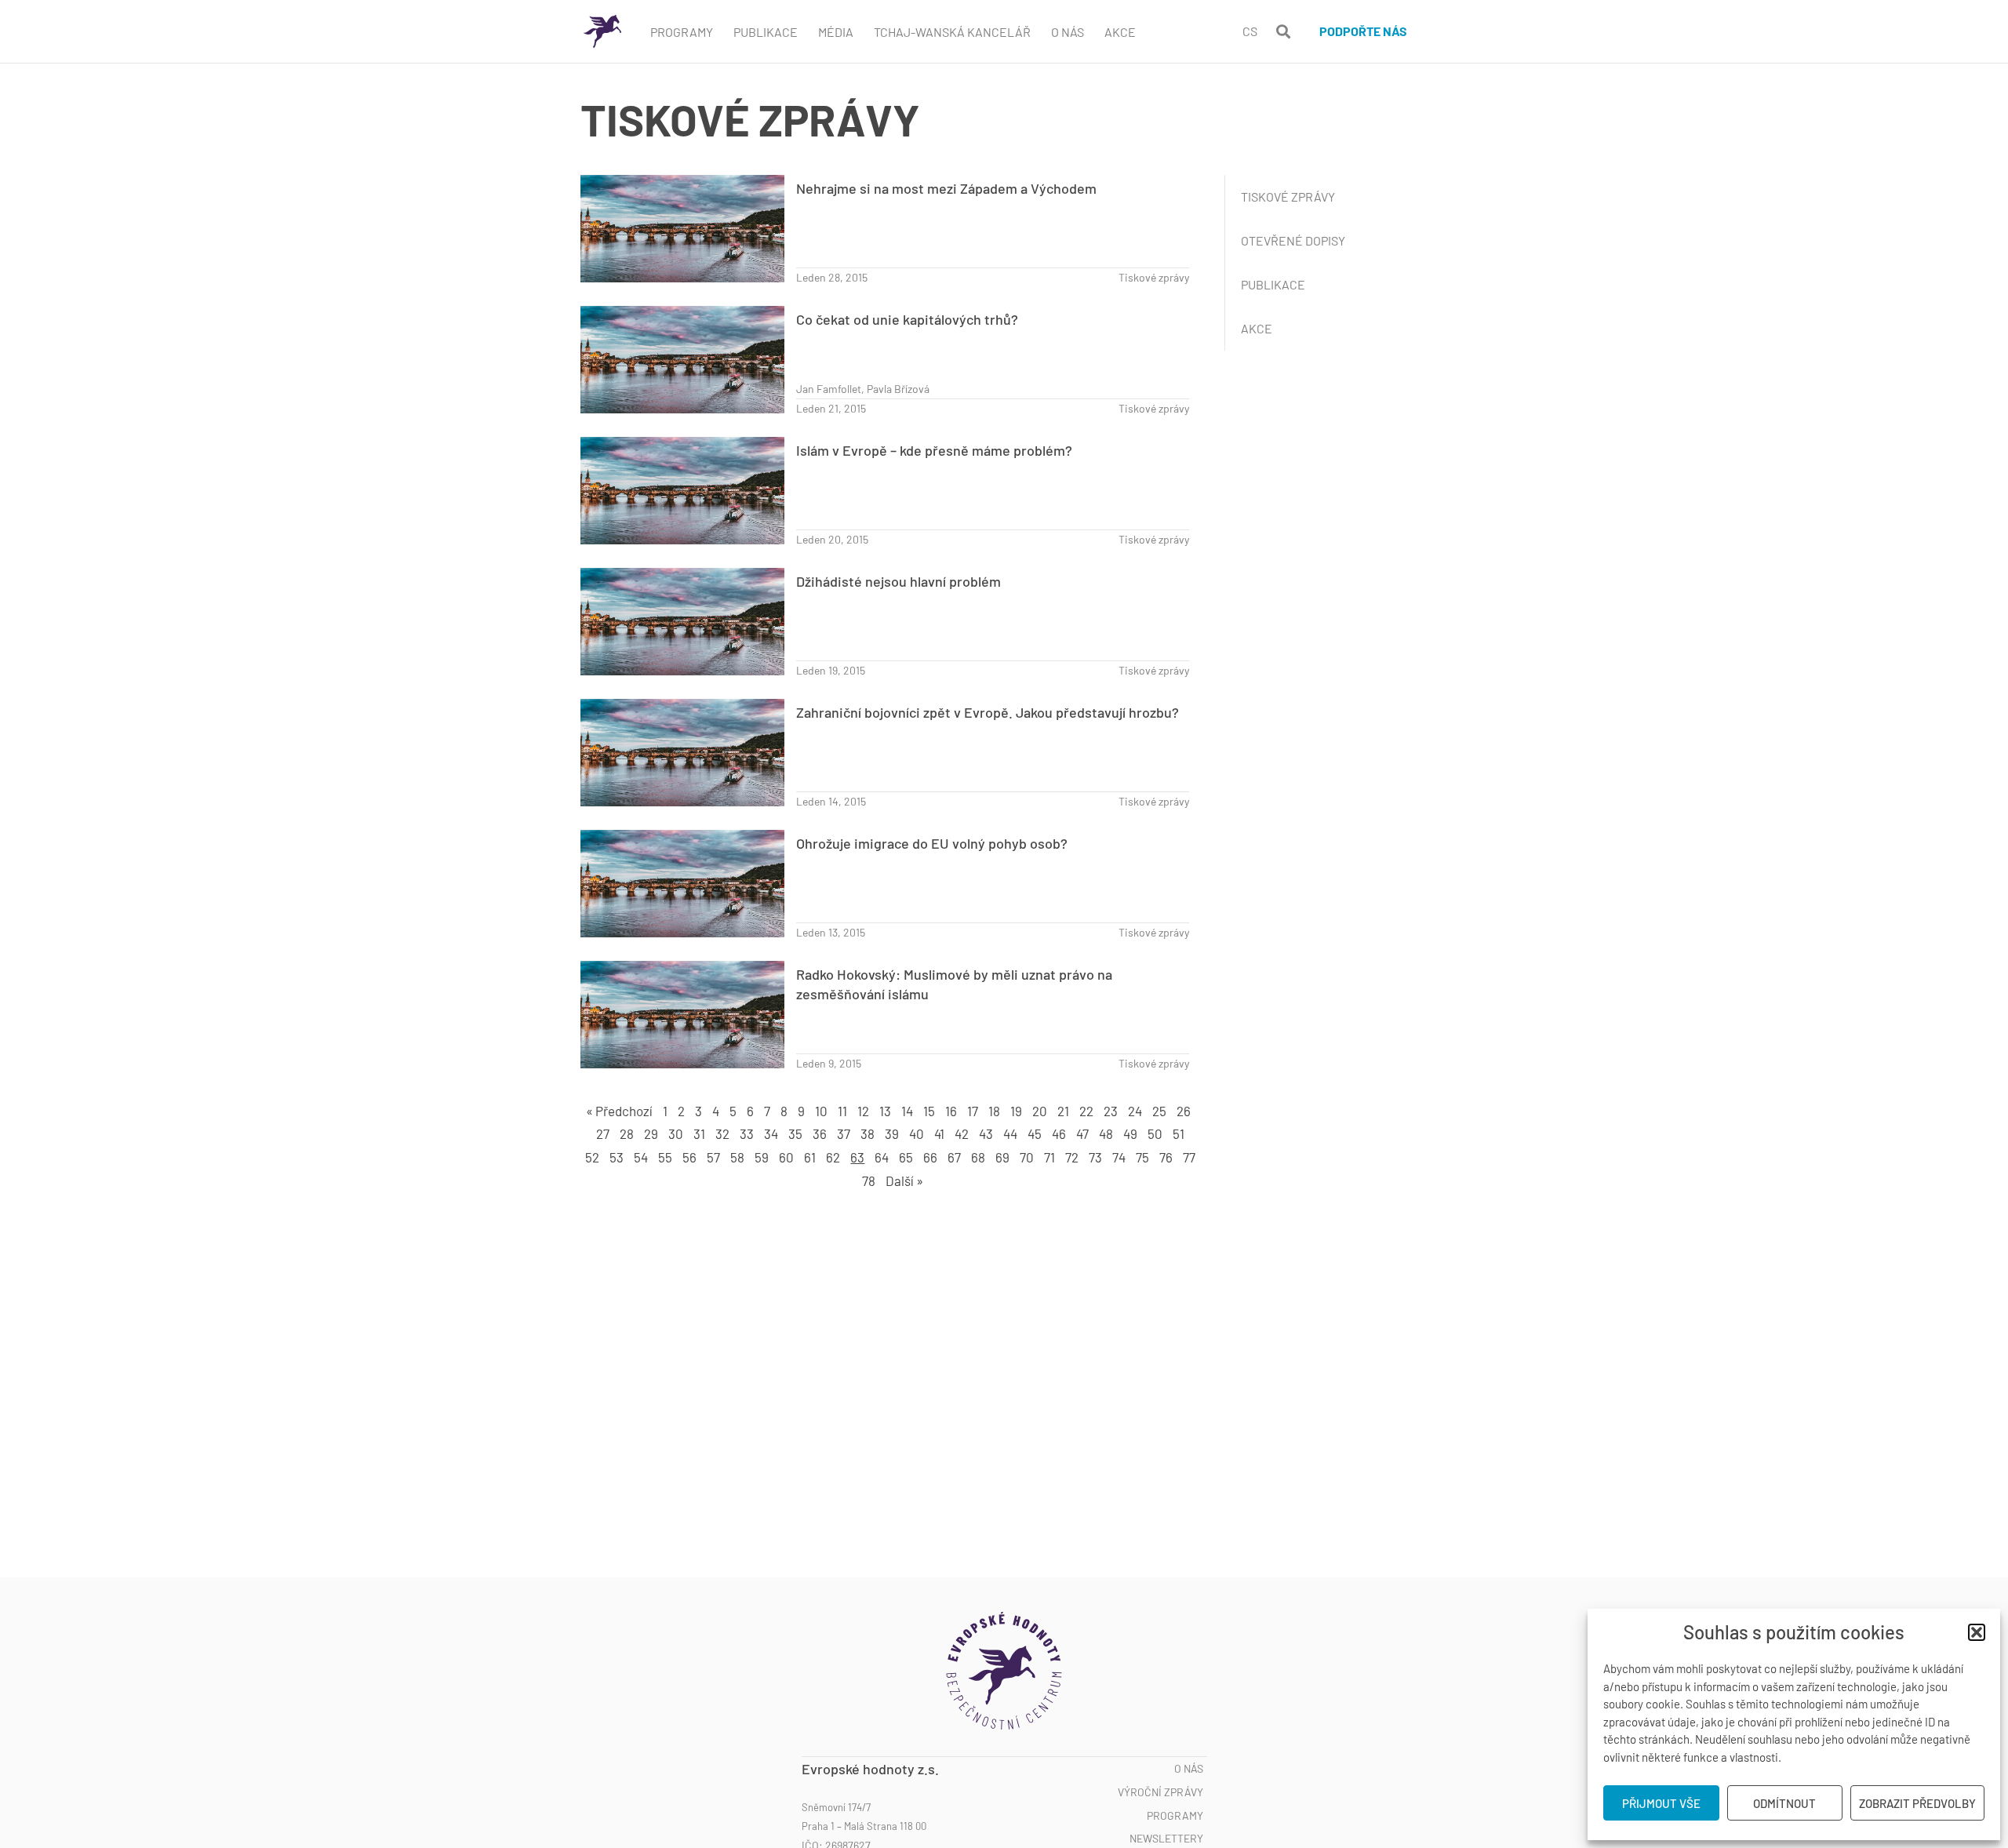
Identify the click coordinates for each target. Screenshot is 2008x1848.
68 (978, 1157)
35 (795, 1133)
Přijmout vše (1661, 1803)
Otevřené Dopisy (1293, 240)
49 (1130, 1133)
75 (1142, 1157)
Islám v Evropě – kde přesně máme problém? (934, 450)
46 (1059, 1133)
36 (820, 1133)
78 (869, 1180)
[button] (1977, 1632)
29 (651, 1133)
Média (836, 32)
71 (1049, 1157)
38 (868, 1133)
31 (699, 1133)
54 (641, 1157)
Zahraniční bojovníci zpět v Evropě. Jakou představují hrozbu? (988, 712)
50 (1155, 1133)
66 (930, 1157)
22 (1086, 1111)
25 (1159, 1111)
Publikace (766, 32)
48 (1106, 1133)
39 (892, 1133)
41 (939, 1133)
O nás (1189, 1769)
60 (786, 1157)
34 (771, 1133)
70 (1027, 1157)
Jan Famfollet (829, 389)
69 (1002, 1157)
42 (962, 1133)
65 (906, 1157)
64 (882, 1157)
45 (1035, 1133)
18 (994, 1111)
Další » (904, 1180)
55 (665, 1157)
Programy (682, 32)
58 (737, 1157)
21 (1063, 1111)
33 (747, 1133)
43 (986, 1133)
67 (954, 1157)
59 (762, 1157)
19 (1016, 1111)
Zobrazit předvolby (1917, 1803)
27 (603, 1133)
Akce (1120, 32)
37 (844, 1133)
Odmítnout (1784, 1803)
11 (842, 1111)
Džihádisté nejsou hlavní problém (899, 581)
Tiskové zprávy (1154, 277)
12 (863, 1111)
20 (1040, 1111)
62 (833, 1157)
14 (907, 1111)
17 (973, 1111)
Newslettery (1166, 1839)
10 (821, 1111)
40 (917, 1133)
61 (810, 1157)
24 (1135, 1111)
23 (1111, 1111)
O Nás (1068, 32)
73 (1095, 1157)
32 (722, 1133)
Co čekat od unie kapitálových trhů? (907, 319)
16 (951, 1111)
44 (1010, 1133)
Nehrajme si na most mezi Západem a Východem (946, 188)
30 (676, 1133)
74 (1119, 1157)
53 (617, 1157)
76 (1166, 1157)
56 (689, 1157)
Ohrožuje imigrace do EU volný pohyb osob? (932, 843)
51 (1179, 1133)
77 (1189, 1157)
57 (713, 1157)
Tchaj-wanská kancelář (952, 32)
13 (885, 1111)
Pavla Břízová (898, 389)
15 (929, 1111)
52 (592, 1157)
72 (1072, 1157)
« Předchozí (619, 1111)
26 (1184, 1111)
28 (627, 1133)
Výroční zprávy (1160, 1792)
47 (1082, 1133)
